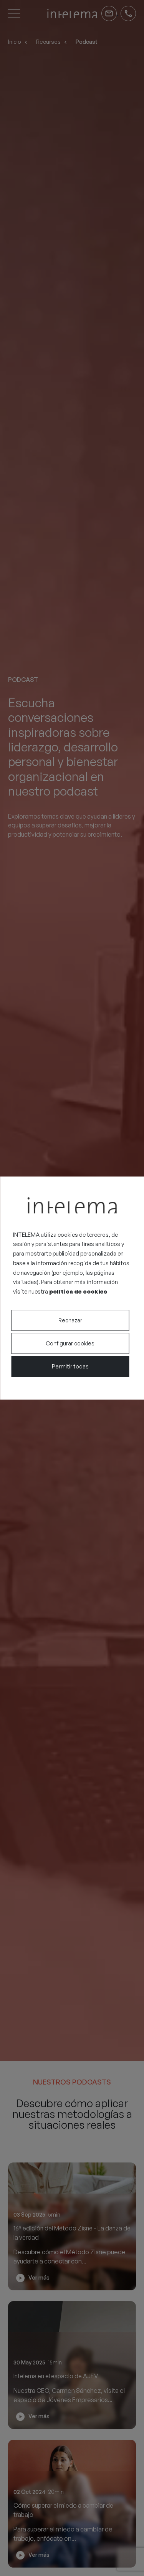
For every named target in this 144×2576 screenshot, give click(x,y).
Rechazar (70, 1320)
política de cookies (78, 1291)
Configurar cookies (70, 1343)
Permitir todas (70, 1366)
